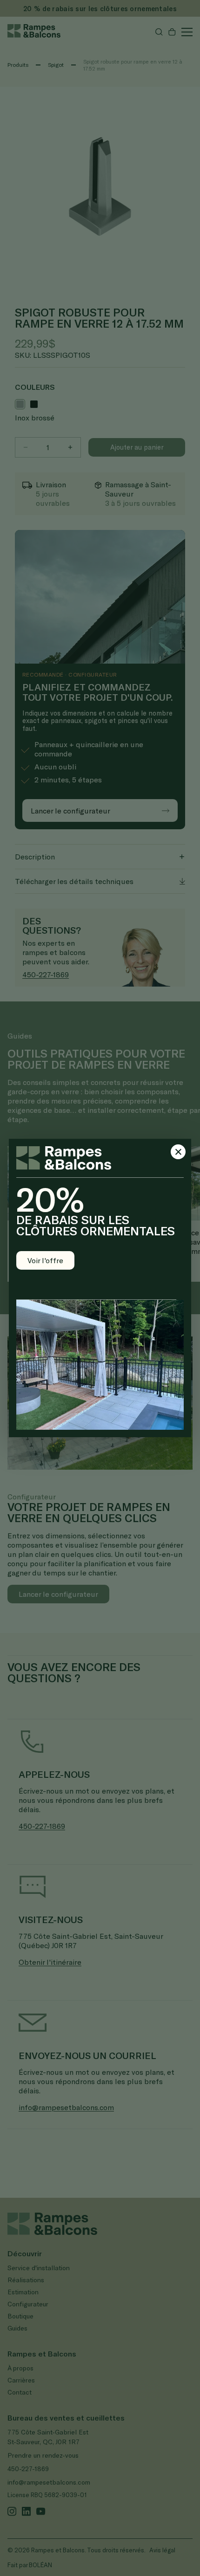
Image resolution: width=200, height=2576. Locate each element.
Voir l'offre (45, 1260)
